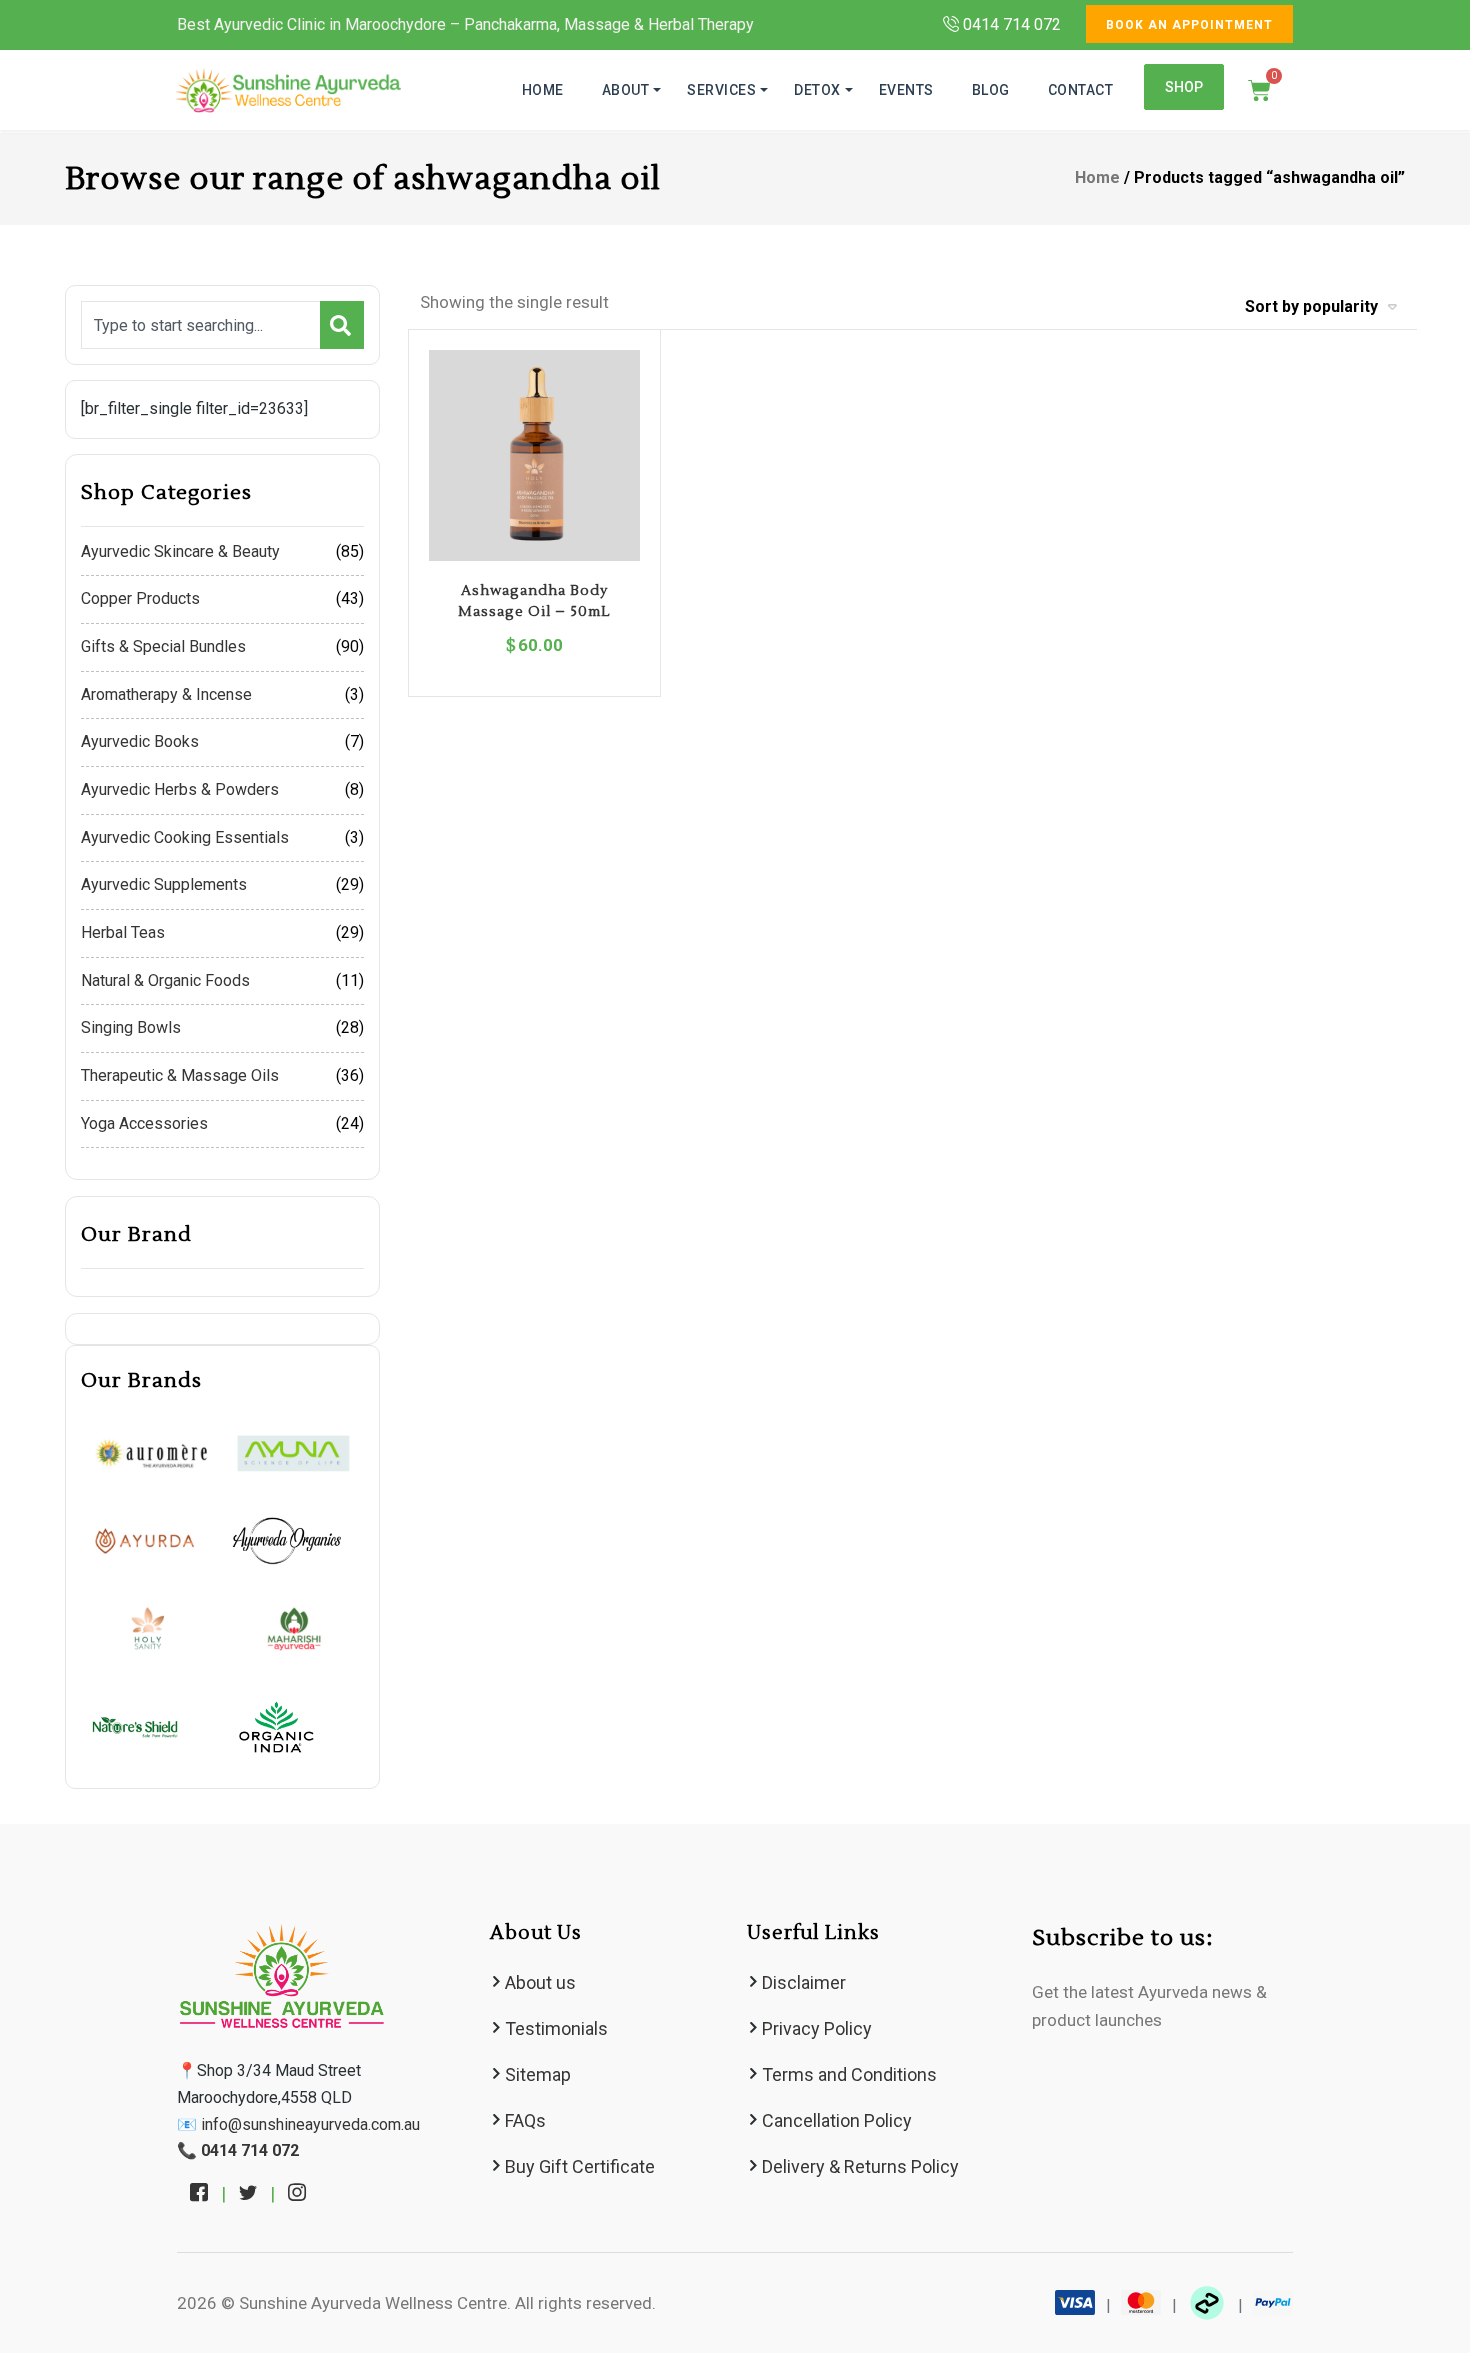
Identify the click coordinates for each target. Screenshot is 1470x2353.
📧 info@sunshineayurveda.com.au (298, 2124)
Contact (1081, 90)
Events (906, 90)
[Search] (342, 325)
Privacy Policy (817, 2028)
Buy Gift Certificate (580, 2166)
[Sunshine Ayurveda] (288, 90)
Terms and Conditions (849, 2074)
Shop (1184, 87)
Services (721, 90)
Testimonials (556, 2028)
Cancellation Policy (837, 2120)
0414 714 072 (1010, 24)
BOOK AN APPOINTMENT (1189, 25)
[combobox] (200, 325)
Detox (817, 90)
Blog (991, 90)
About (626, 90)
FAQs (525, 2120)
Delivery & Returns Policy (860, 2166)
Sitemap (538, 2074)
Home (543, 90)
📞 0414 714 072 (238, 2150)
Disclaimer (804, 1982)
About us (540, 1982)
